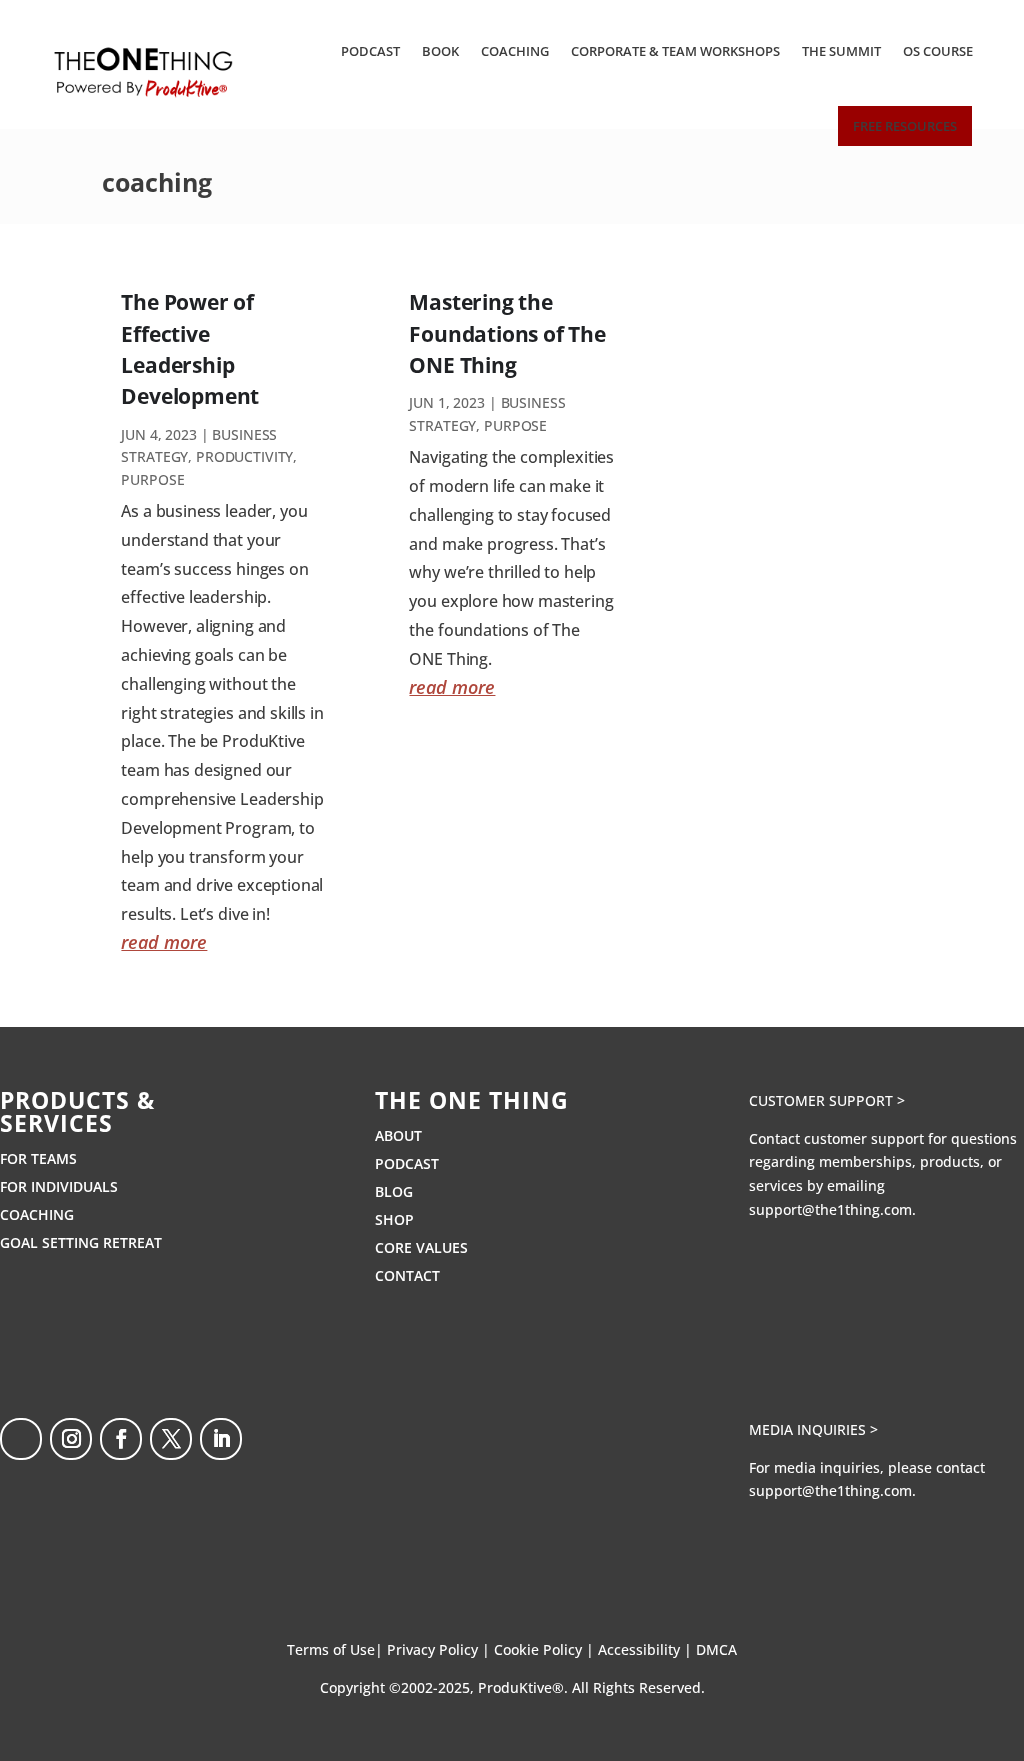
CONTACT (407, 1275)
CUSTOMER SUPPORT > (827, 1100)
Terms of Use (331, 1649)
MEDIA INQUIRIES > (813, 1429)
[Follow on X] (171, 1439)
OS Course (938, 51)
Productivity (244, 456)
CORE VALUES (421, 1247)
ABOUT (398, 1135)
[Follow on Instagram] (71, 1439)
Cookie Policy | (546, 1649)
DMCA (716, 1649)
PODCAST (407, 1163)
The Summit (841, 51)
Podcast (370, 51)
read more (164, 942)
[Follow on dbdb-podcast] (21, 1439)
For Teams (38, 1158)
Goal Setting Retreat (81, 1242)
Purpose (152, 479)
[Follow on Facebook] (121, 1439)
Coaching (515, 51)
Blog (394, 1191)
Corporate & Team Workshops (675, 51)
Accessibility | (647, 1649)
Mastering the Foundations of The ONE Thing (507, 333)
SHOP (394, 1219)
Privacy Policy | (440, 1649)
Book (440, 51)
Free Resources (905, 126)
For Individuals (59, 1186)
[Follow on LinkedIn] (221, 1439)
